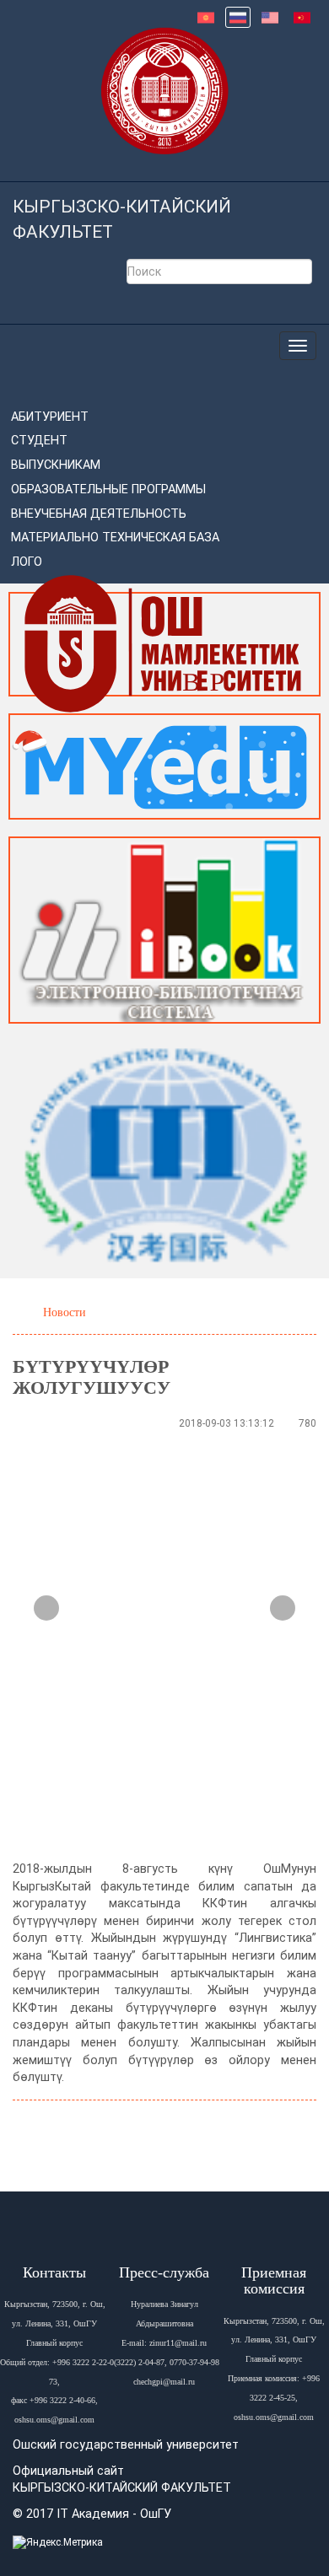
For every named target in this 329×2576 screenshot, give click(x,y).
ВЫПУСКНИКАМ (56, 465)
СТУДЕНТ (39, 441)
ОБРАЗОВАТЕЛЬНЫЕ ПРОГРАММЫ (108, 489)
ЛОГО (27, 562)
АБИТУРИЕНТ (50, 417)
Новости (65, 1312)
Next (283, 1608)
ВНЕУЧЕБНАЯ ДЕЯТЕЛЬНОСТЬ (99, 514)
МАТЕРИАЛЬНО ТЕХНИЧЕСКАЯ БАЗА (115, 538)
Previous (46, 1608)
